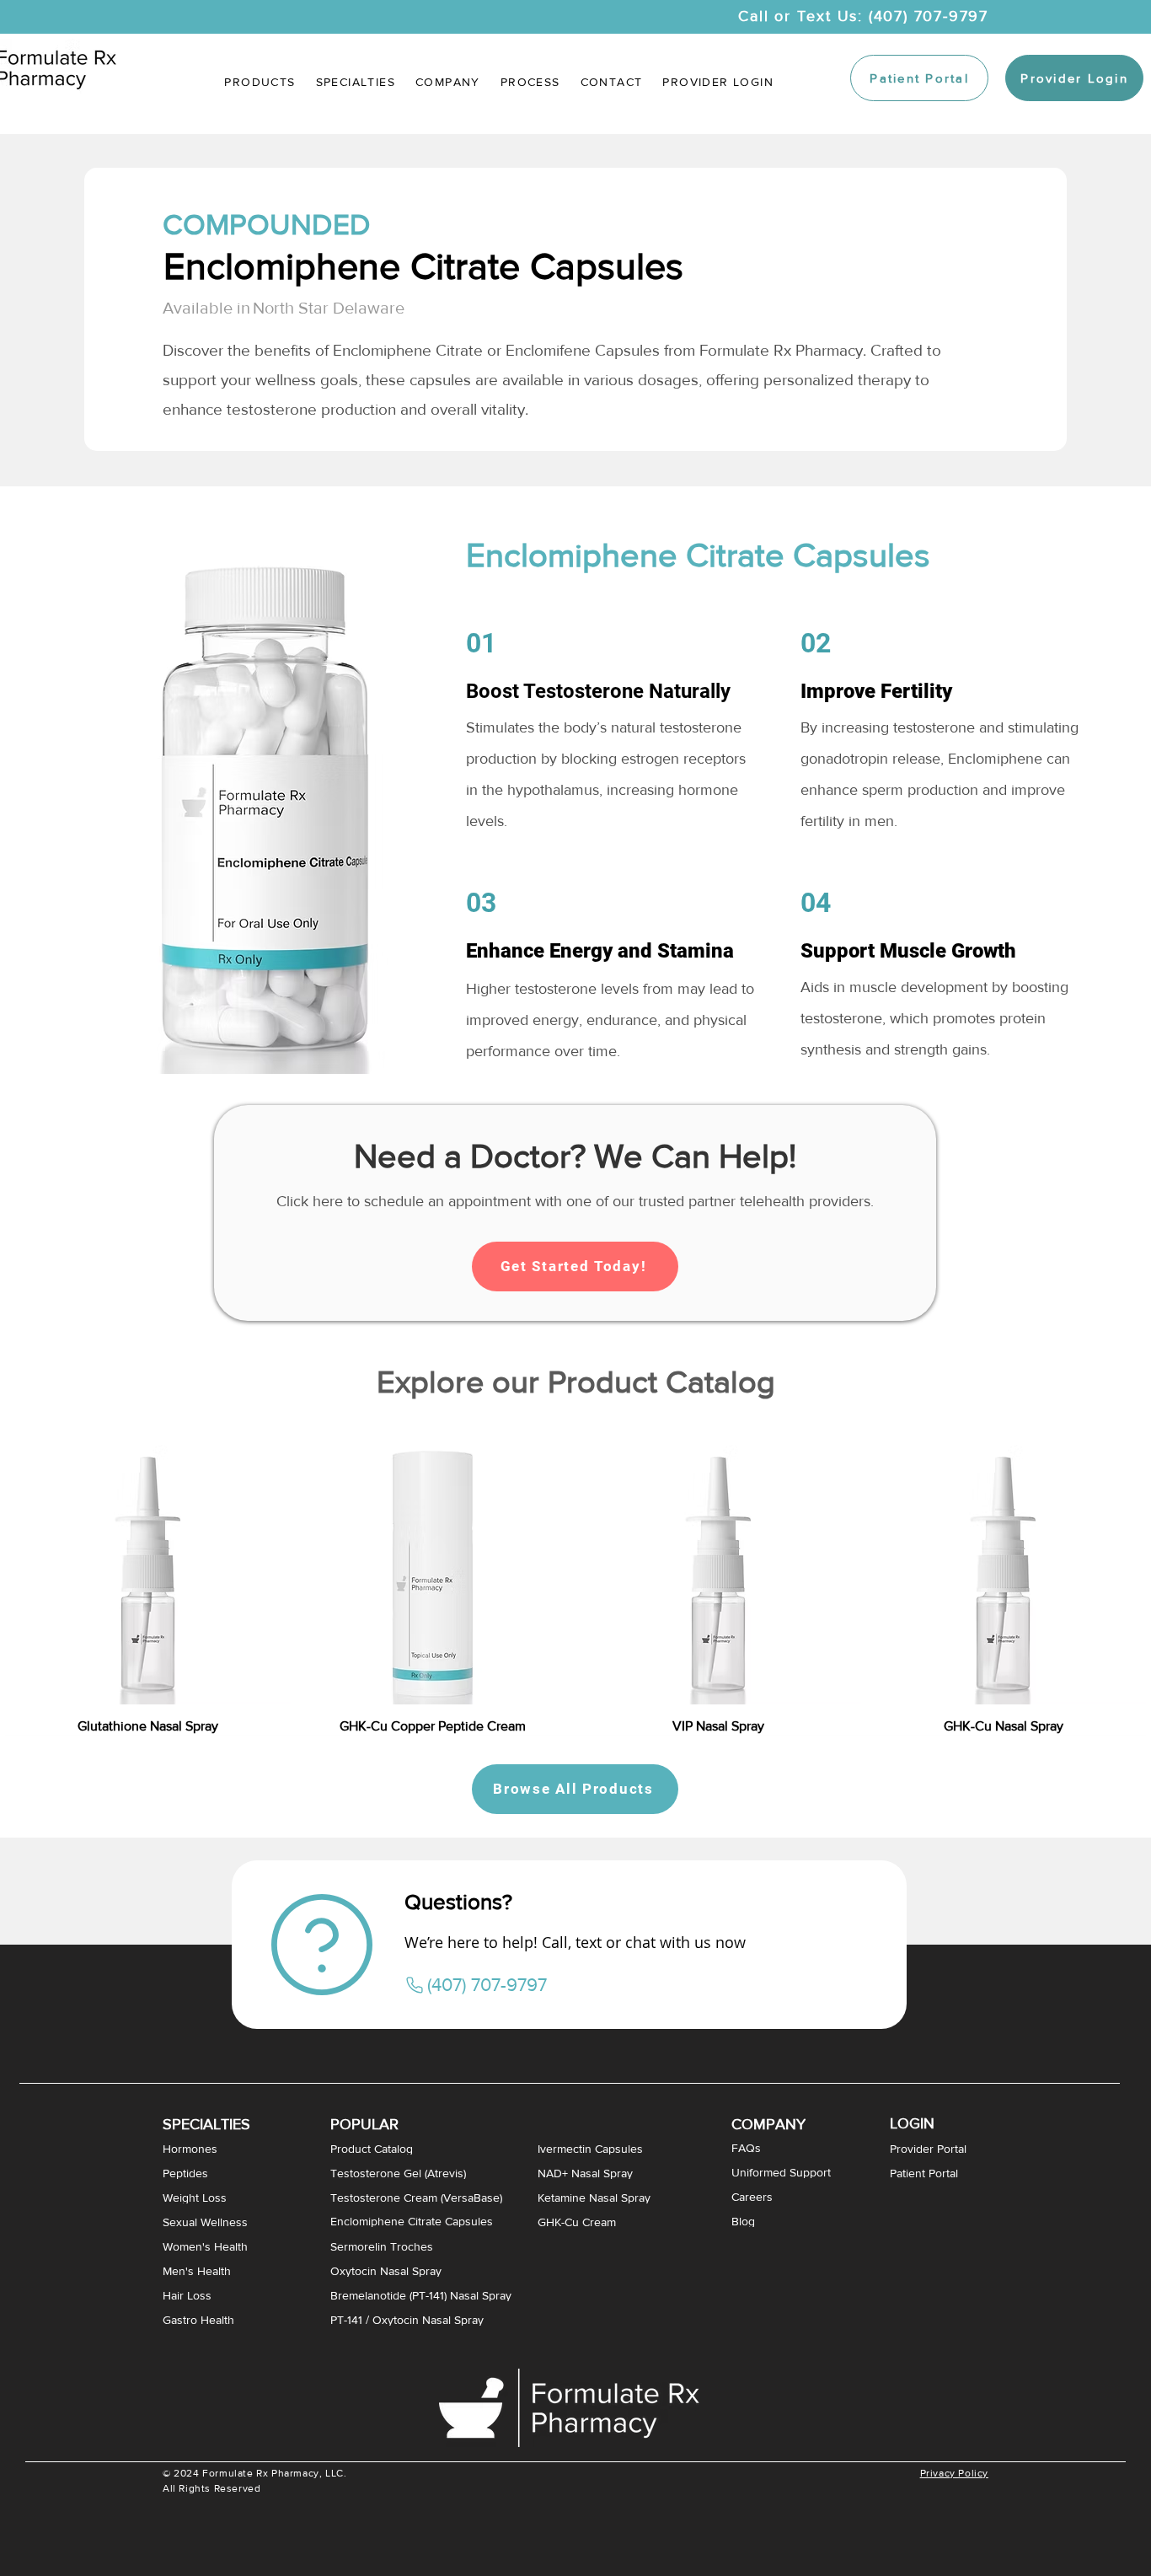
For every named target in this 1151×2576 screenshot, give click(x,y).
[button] (356, 82)
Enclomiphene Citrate (408, 350)
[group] (575, 1577)
